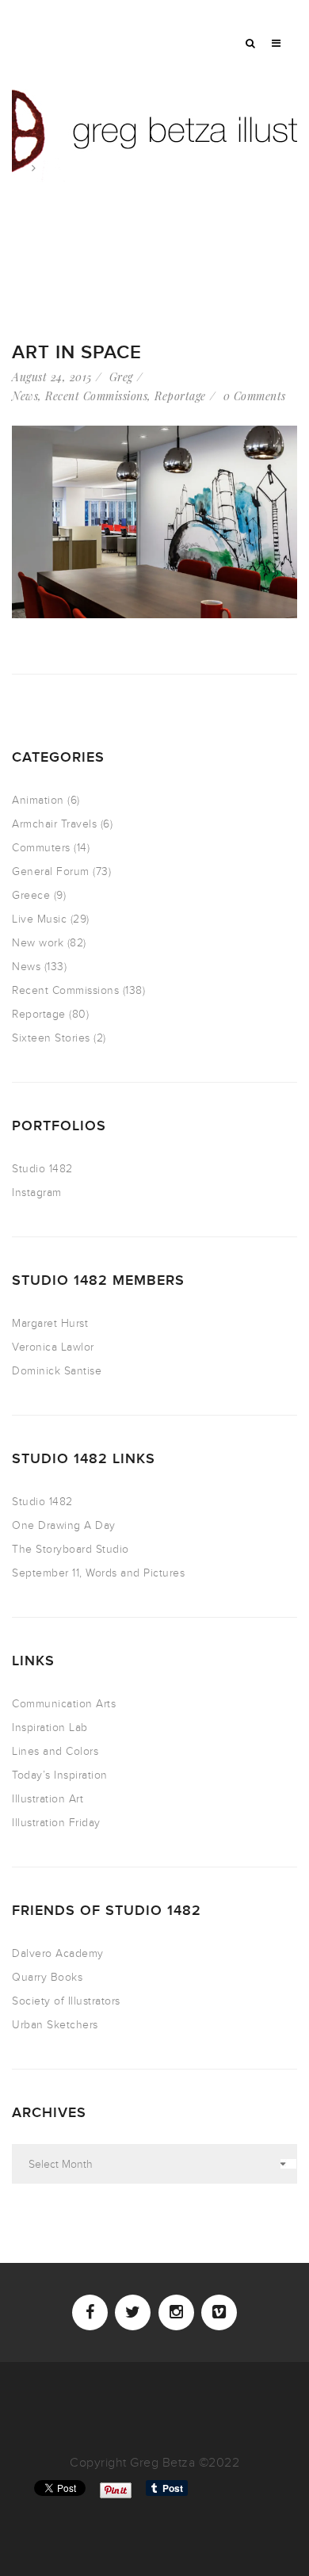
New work (38, 943)
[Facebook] (90, 2312)
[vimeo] (219, 2312)
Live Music (39, 919)
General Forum (51, 871)
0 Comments (255, 396)
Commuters (41, 848)
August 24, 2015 (52, 377)
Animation (38, 800)
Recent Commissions (96, 396)
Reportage (180, 396)
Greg (121, 377)
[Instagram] (176, 2312)
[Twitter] (133, 2312)
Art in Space (77, 352)
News (25, 396)
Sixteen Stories (51, 1038)
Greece (31, 895)
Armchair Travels (54, 824)
